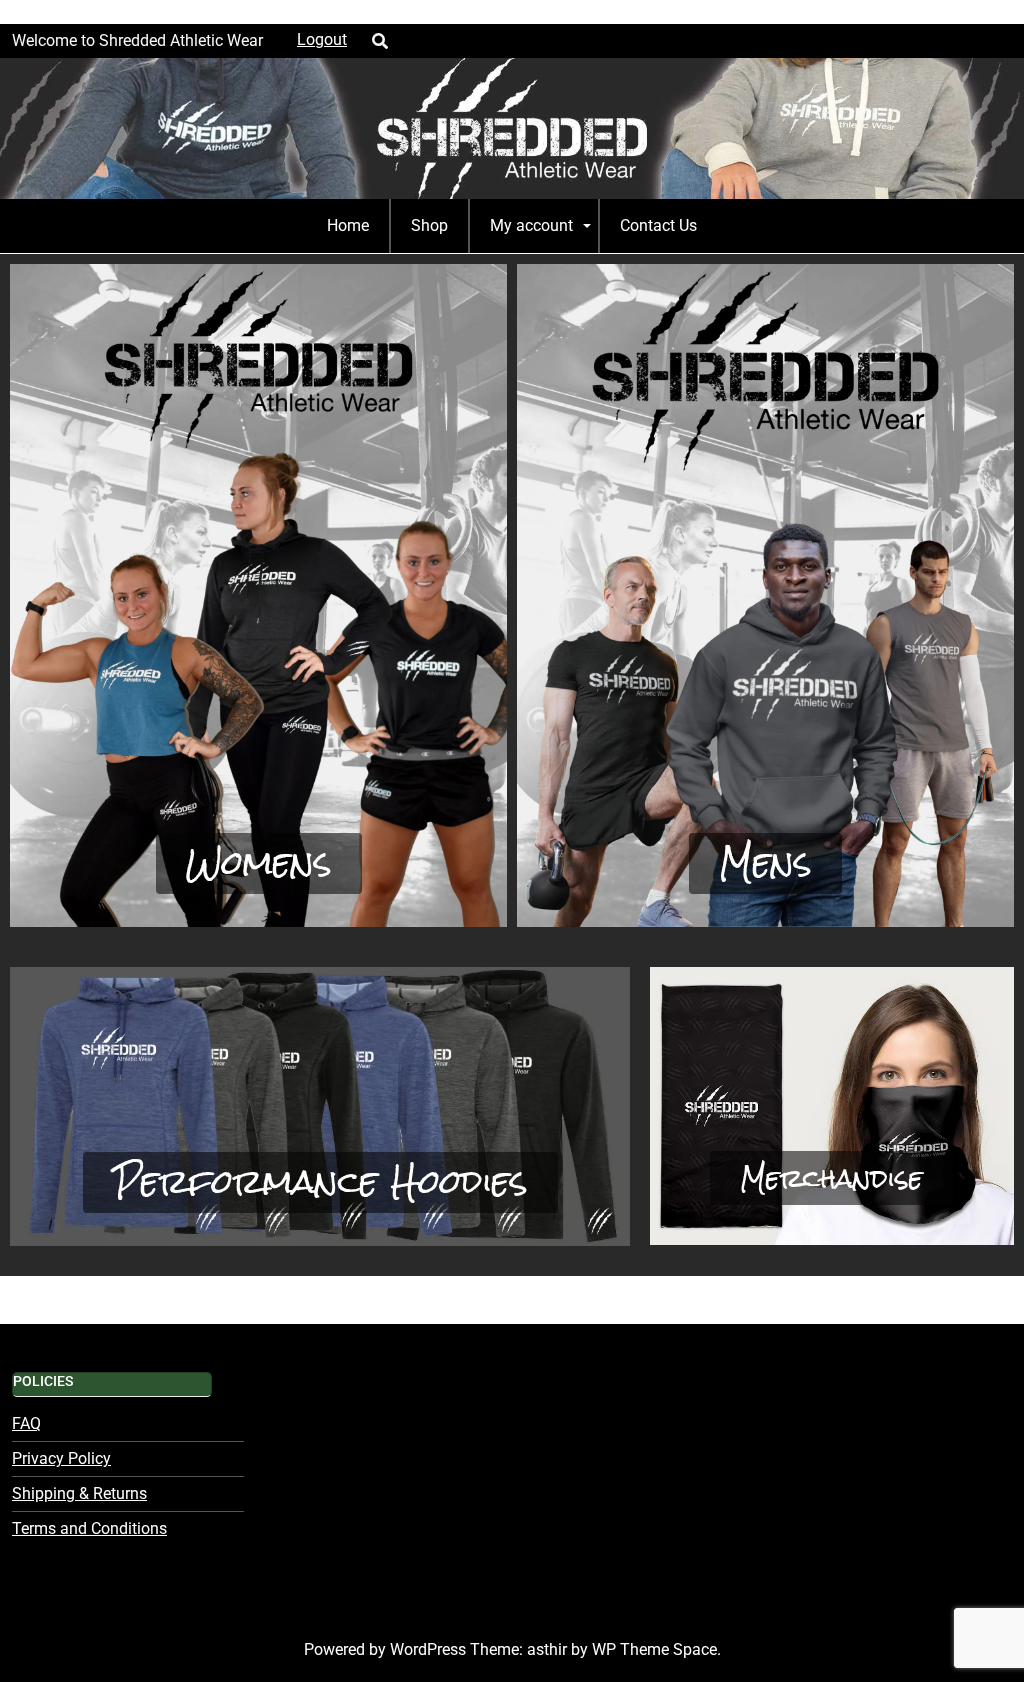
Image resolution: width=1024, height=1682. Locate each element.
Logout (322, 39)
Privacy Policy (61, 1458)
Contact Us (658, 225)
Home (348, 225)
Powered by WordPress (387, 1649)
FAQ (26, 1423)
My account (531, 225)
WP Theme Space (654, 1649)
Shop (429, 225)
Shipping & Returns (79, 1493)
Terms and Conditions (89, 1528)
